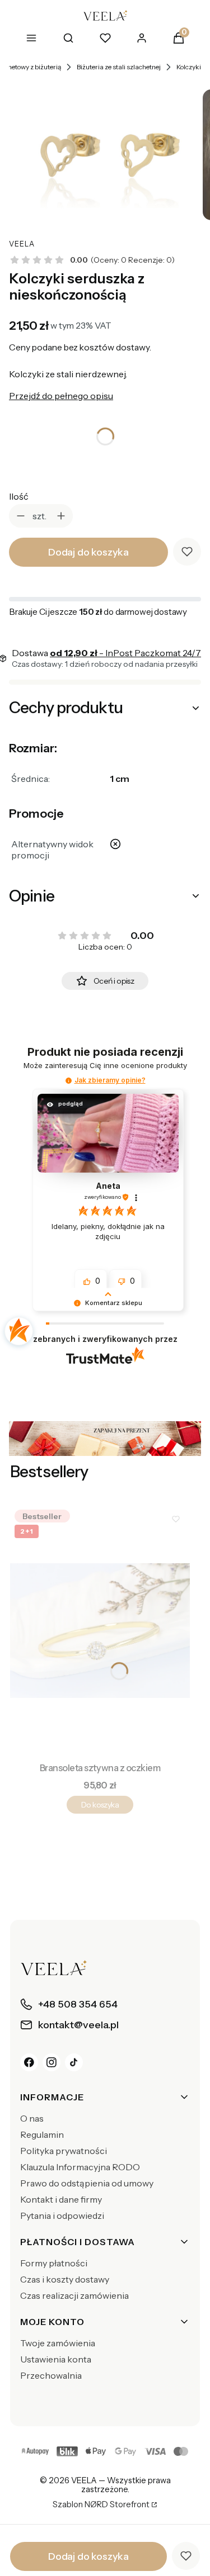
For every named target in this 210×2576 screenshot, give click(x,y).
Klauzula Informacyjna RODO (80, 2167)
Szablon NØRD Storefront (101, 2505)
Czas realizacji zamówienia (74, 2295)
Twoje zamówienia (58, 2343)
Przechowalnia (51, 2375)
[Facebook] (29, 2062)
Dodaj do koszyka (88, 552)
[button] (69, 1081)
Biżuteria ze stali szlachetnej (119, 67)
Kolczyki (189, 67)
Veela (22, 244)
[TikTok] (74, 2062)
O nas (32, 2118)
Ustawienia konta (56, 2359)
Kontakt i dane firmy (61, 2199)
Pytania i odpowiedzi (62, 2216)
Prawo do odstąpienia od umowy (87, 2183)
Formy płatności (54, 2263)
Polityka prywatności (64, 2151)
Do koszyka (100, 1805)
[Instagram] (52, 2062)
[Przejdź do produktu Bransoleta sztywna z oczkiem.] (100, 1631)
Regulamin (42, 2134)
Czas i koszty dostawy (65, 2279)
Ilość (19, 496)
